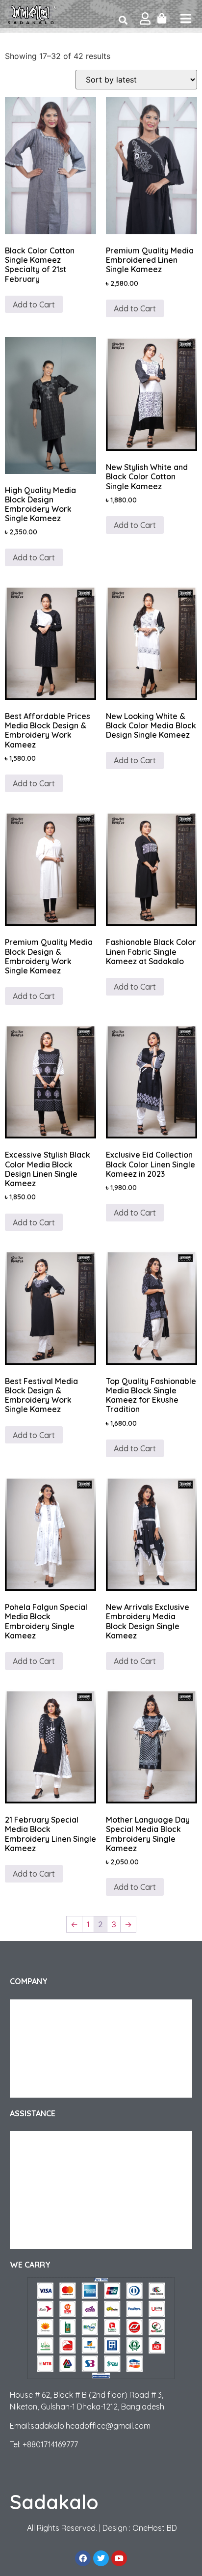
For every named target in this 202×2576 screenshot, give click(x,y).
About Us (34, 2009)
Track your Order (46, 2029)
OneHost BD (155, 2528)
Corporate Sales (45, 2049)
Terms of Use (39, 2088)
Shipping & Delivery (50, 2141)
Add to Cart (34, 305)
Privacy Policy (41, 2068)
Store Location (43, 2239)
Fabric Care (37, 2200)
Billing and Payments (52, 2219)
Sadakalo (54, 2502)
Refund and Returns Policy (61, 2161)
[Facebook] (83, 2558)
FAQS (28, 2180)
